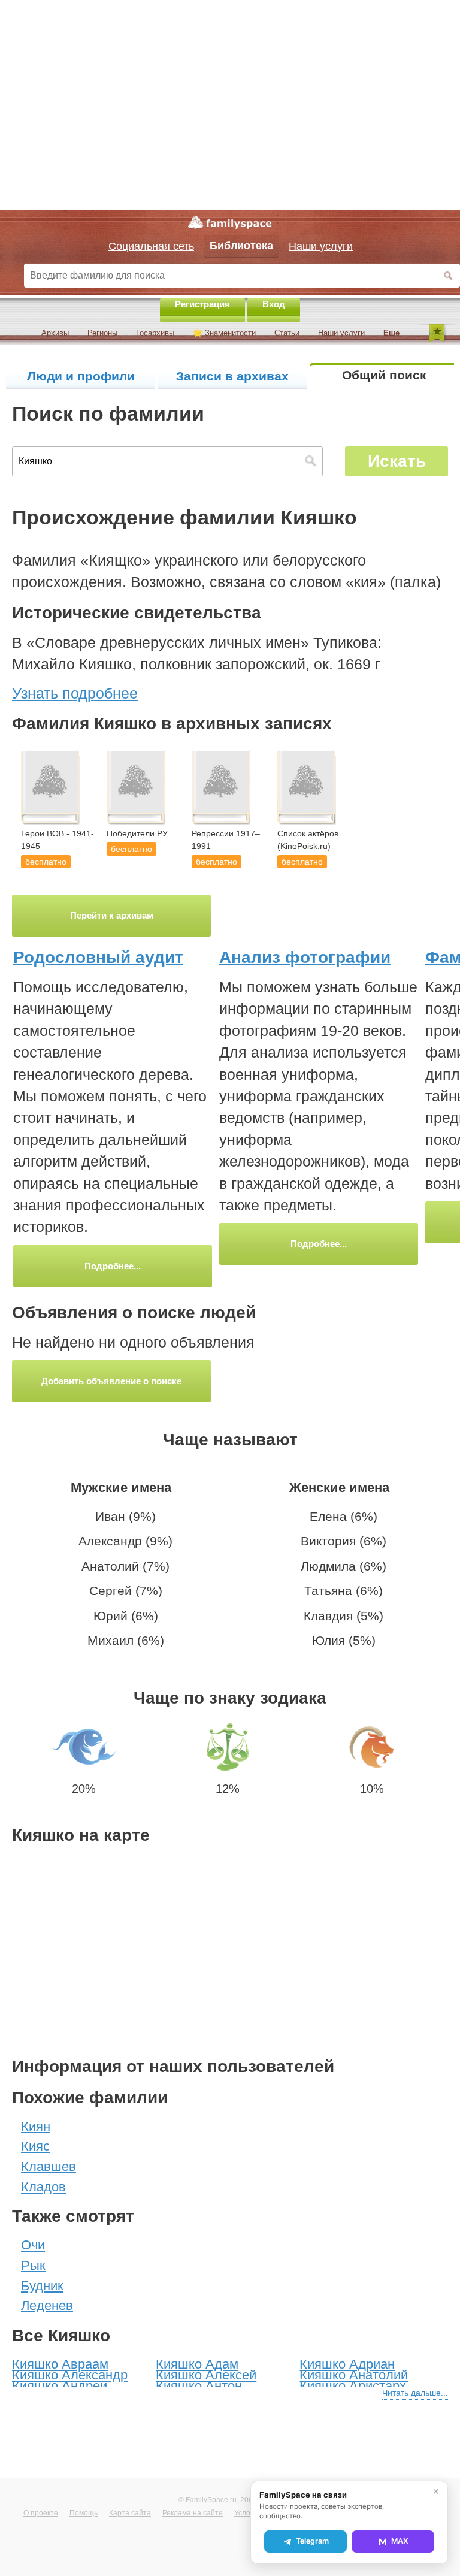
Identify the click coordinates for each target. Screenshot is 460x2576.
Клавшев (49, 2166)
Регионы (102, 333)
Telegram (312, 2541)
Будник (42, 2286)
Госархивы (155, 333)
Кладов (43, 2187)
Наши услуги (341, 333)
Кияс (35, 2146)
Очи (33, 2245)
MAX (400, 2541)
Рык (33, 2265)
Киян (36, 2126)
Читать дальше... (415, 2393)
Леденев (47, 2305)
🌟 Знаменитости (224, 333)
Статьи (287, 333)
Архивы (55, 333)
